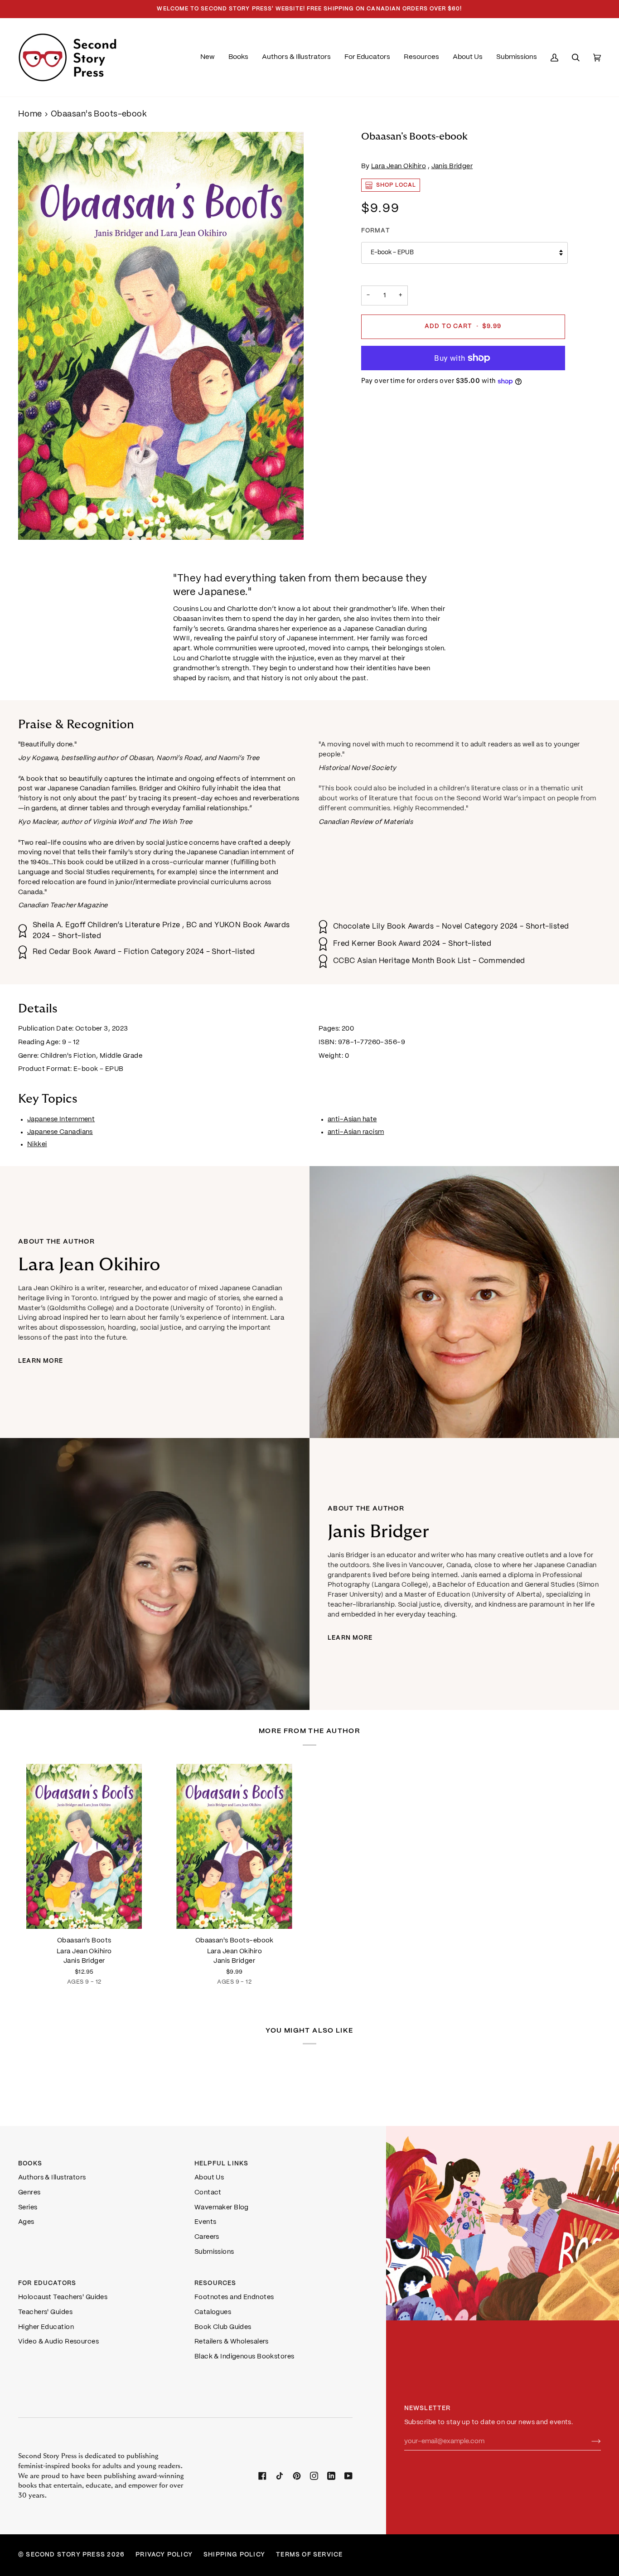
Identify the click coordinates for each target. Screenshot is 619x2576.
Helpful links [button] (222, 2164)
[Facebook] (262, 2476)
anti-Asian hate (352, 1119)
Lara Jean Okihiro (399, 166)
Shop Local (396, 185)
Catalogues (213, 2312)
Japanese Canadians (60, 1132)
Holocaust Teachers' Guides (63, 2297)
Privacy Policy (164, 2555)
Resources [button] (215, 2283)
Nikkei (37, 1144)
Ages (26, 2222)
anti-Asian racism (356, 1132)
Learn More (41, 1361)
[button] (238, 57)
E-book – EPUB (392, 253)
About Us (209, 2178)
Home (30, 114)
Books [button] (30, 2164)
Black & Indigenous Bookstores (244, 2357)
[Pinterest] (297, 2476)
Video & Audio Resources (58, 2342)
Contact (208, 2193)
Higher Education (46, 2327)
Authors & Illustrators (52, 2178)
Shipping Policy (234, 2555)
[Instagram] (314, 2476)
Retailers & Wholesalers (232, 2342)
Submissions (214, 2252)
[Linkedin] (331, 2476)
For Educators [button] (47, 2283)
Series (28, 2208)
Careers (207, 2237)
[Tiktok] (280, 2476)
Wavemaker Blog (222, 2208)
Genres (29, 2193)
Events (206, 2222)
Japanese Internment (61, 1119)
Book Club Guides (223, 2327)
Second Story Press (65, 2555)
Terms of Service (309, 2555)
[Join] (589, 2441)
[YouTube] (348, 2476)
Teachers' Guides (45, 2312)
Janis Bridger (452, 166)
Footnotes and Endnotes (234, 2297)
